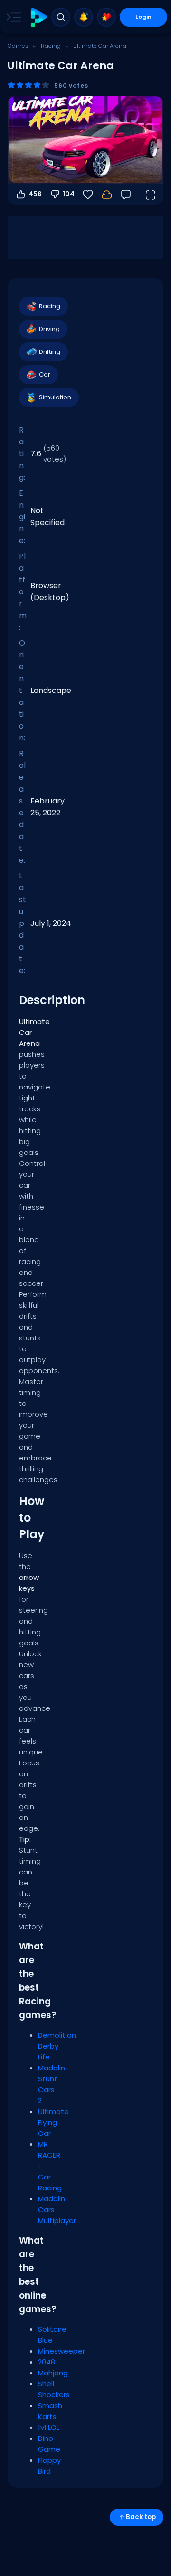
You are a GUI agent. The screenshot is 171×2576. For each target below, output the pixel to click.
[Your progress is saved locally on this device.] (107, 194)
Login (143, 17)
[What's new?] (84, 17)
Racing (51, 46)
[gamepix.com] (39, 17)
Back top (141, 2517)
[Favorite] (106, 17)
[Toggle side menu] (12, 17)
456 (35, 194)
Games (18, 46)
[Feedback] (126, 194)
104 (69, 194)
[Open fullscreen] (150, 194)
